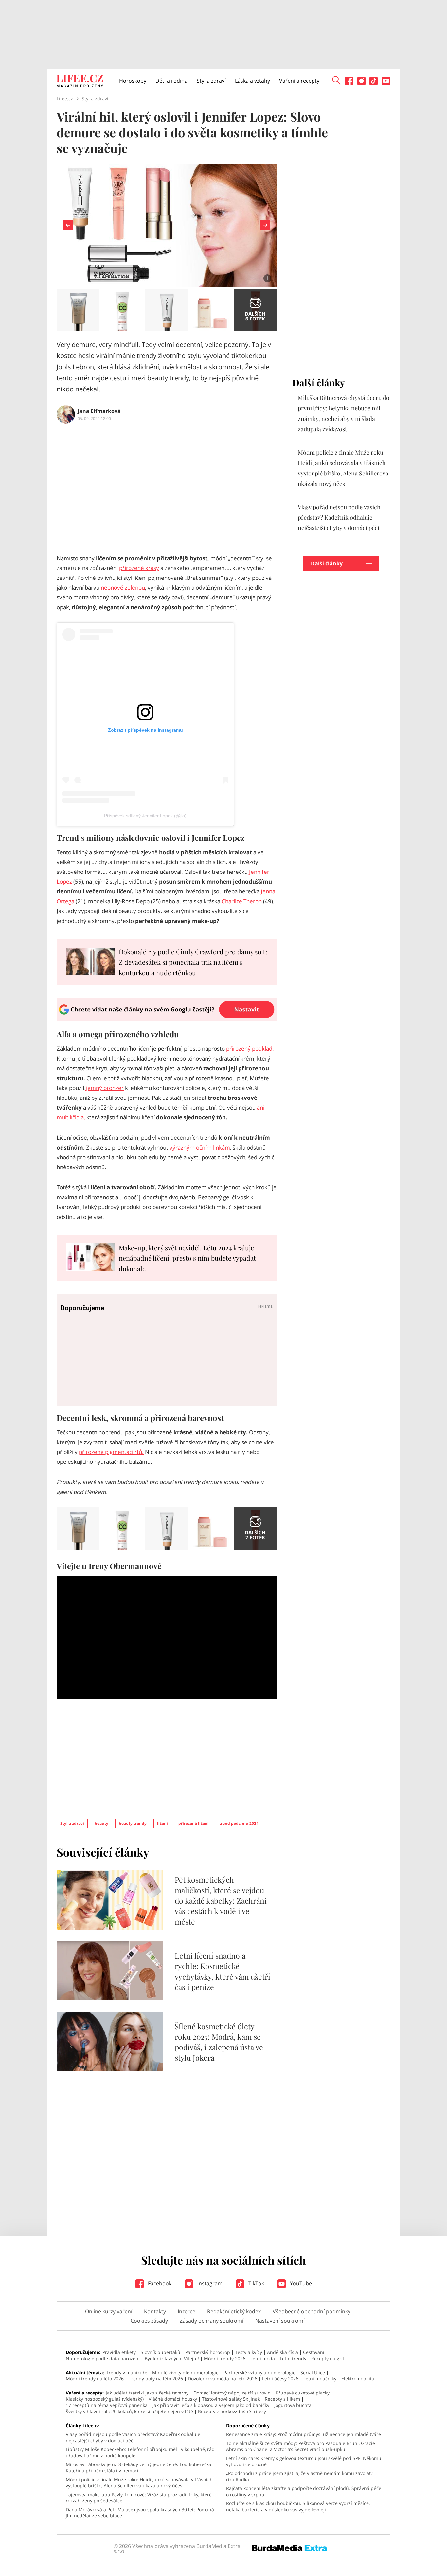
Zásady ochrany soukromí (212, 2321)
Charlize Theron (242, 901)
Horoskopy (133, 81)
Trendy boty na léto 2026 (156, 2379)
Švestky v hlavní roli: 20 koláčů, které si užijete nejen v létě (129, 2411)
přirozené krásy (139, 568)
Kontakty (155, 2311)
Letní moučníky (320, 2379)
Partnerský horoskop (208, 2352)
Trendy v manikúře (127, 2372)
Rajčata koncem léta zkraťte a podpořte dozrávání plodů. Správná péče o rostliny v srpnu (304, 2491)
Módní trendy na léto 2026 (95, 2379)
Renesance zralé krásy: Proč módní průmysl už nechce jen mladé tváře (304, 2434)
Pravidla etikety (119, 2352)
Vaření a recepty (299, 81)
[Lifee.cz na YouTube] (386, 84)
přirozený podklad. (249, 1049)
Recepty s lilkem (282, 2399)
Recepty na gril (328, 2358)
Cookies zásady (149, 2321)
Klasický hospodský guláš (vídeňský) (105, 2399)
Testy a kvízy (249, 2352)
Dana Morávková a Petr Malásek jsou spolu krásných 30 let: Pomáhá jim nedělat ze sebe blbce (140, 2513)
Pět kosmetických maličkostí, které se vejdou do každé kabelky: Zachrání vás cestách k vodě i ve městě (221, 1901)
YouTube (300, 2283)
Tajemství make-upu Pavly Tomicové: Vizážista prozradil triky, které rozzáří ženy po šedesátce (139, 2498)
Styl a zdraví (211, 81)
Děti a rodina (171, 81)
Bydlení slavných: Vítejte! (172, 2358)
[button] (336, 80)
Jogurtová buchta (293, 2405)
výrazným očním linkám (200, 1147)
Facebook (159, 2283)
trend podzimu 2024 (239, 1823)
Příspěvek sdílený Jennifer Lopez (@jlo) (145, 816)
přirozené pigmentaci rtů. (111, 1452)
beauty (101, 1823)
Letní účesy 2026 (280, 2379)
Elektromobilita (358, 2379)
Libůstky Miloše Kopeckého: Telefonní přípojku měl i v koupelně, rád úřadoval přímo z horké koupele (140, 2452)
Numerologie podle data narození (103, 2358)
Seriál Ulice (313, 2372)
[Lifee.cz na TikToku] (374, 84)
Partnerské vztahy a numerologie (259, 2372)
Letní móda (263, 2358)
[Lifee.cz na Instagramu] (361, 84)
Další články (327, 563)
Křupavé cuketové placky (303, 2393)
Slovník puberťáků (161, 2352)
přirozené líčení (194, 1823)
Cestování (314, 2352)
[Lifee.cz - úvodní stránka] (80, 82)
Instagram (209, 2283)
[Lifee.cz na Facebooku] (349, 84)
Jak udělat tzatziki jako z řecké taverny (147, 2393)
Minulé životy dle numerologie (185, 2372)
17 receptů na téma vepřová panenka (107, 2405)
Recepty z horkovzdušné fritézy (232, 2411)
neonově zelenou (123, 588)
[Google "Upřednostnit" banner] (167, 1019)
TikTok (256, 2283)
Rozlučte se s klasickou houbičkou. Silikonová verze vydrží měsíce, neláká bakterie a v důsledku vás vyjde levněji (298, 2506)
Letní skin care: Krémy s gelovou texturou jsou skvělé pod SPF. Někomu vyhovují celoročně (304, 2461)
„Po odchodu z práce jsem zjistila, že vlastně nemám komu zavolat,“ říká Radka (300, 2476)
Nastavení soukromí (280, 2321)
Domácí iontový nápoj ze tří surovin (232, 2393)
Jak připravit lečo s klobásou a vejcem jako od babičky (211, 2405)
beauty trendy (133, 1823)
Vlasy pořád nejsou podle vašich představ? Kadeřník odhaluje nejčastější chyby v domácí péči (339, 517)
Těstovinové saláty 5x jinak (231, 2399)
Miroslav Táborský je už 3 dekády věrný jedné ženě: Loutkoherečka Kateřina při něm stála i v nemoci (139, 2467)
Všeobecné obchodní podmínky (312, 2311)
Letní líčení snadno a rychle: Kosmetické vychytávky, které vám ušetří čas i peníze (223, 1971)
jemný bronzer (104, 1088)
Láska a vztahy (252, 81)
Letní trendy (293, 2358)
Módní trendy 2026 (225, 2358)
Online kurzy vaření (109, 2311)
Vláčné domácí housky (173, 2399)
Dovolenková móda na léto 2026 (223, 2379)
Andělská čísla (283, 2352)
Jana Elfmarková (99, 411)
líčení (162, 1823)
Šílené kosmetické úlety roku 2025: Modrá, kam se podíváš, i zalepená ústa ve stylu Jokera (219, 2042)
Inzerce (187, 2311)
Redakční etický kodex (234, 2311)
